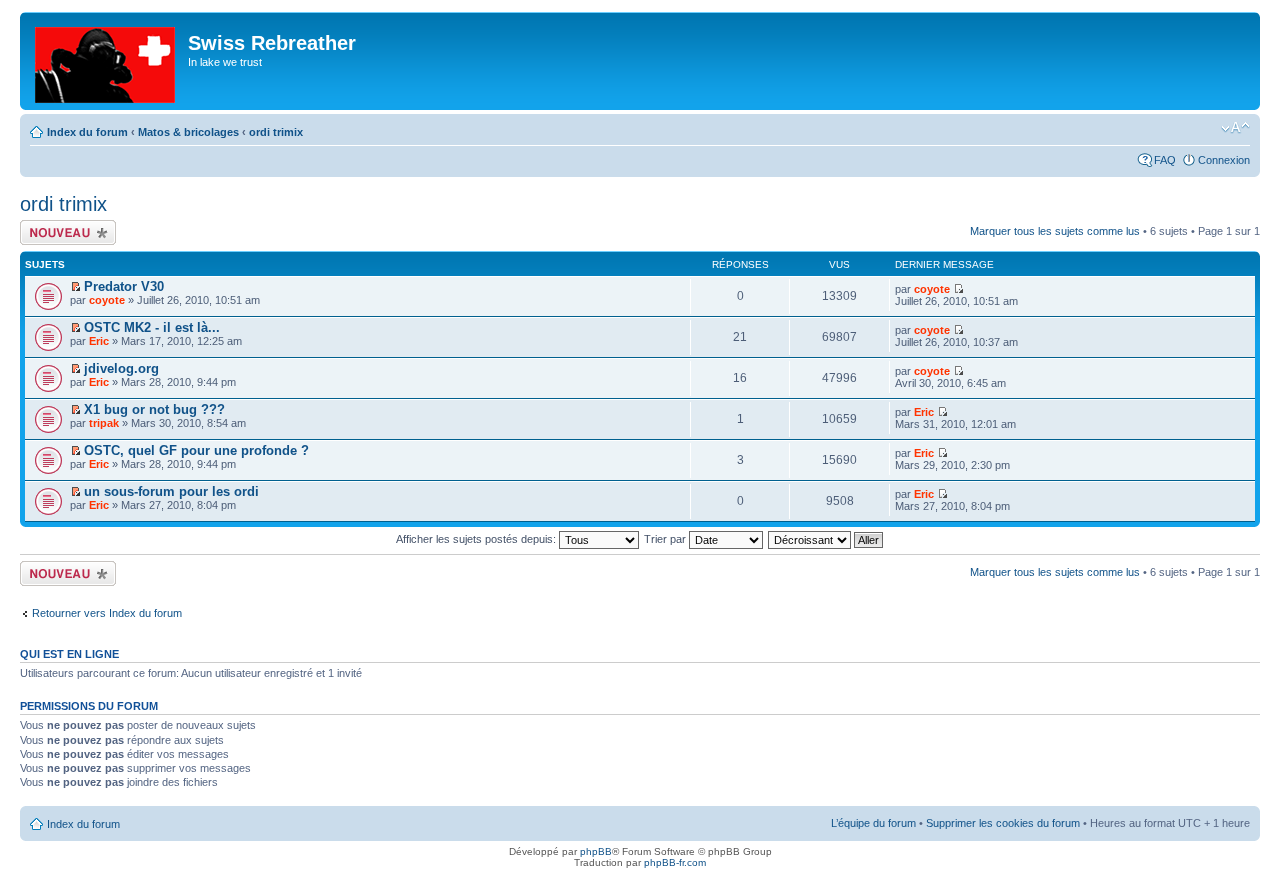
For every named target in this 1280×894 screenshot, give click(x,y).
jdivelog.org (121, 368)
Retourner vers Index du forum (107, 613)
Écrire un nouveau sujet (64, 232)
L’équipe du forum (873, 823)
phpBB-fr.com (675, 862)
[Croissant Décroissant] (826, 539)
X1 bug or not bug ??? (154, 409)
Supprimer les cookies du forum (1003, 823)
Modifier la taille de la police (1235, 128)
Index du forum (87, 132)
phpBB (596, 851)
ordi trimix (276, 132)
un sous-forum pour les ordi (171, 491)
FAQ (1165, 160)
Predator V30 (124, 286)
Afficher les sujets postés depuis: (477, 539)
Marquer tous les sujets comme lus (1055, 231)
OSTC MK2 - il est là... (152, 327)
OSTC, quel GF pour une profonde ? (196, 450)
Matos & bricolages (188, 132)
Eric (99, 341)
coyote (107, 300)
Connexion (1224, 160)
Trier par (666, 539)
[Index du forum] (106, 61)
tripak (104, 423)
